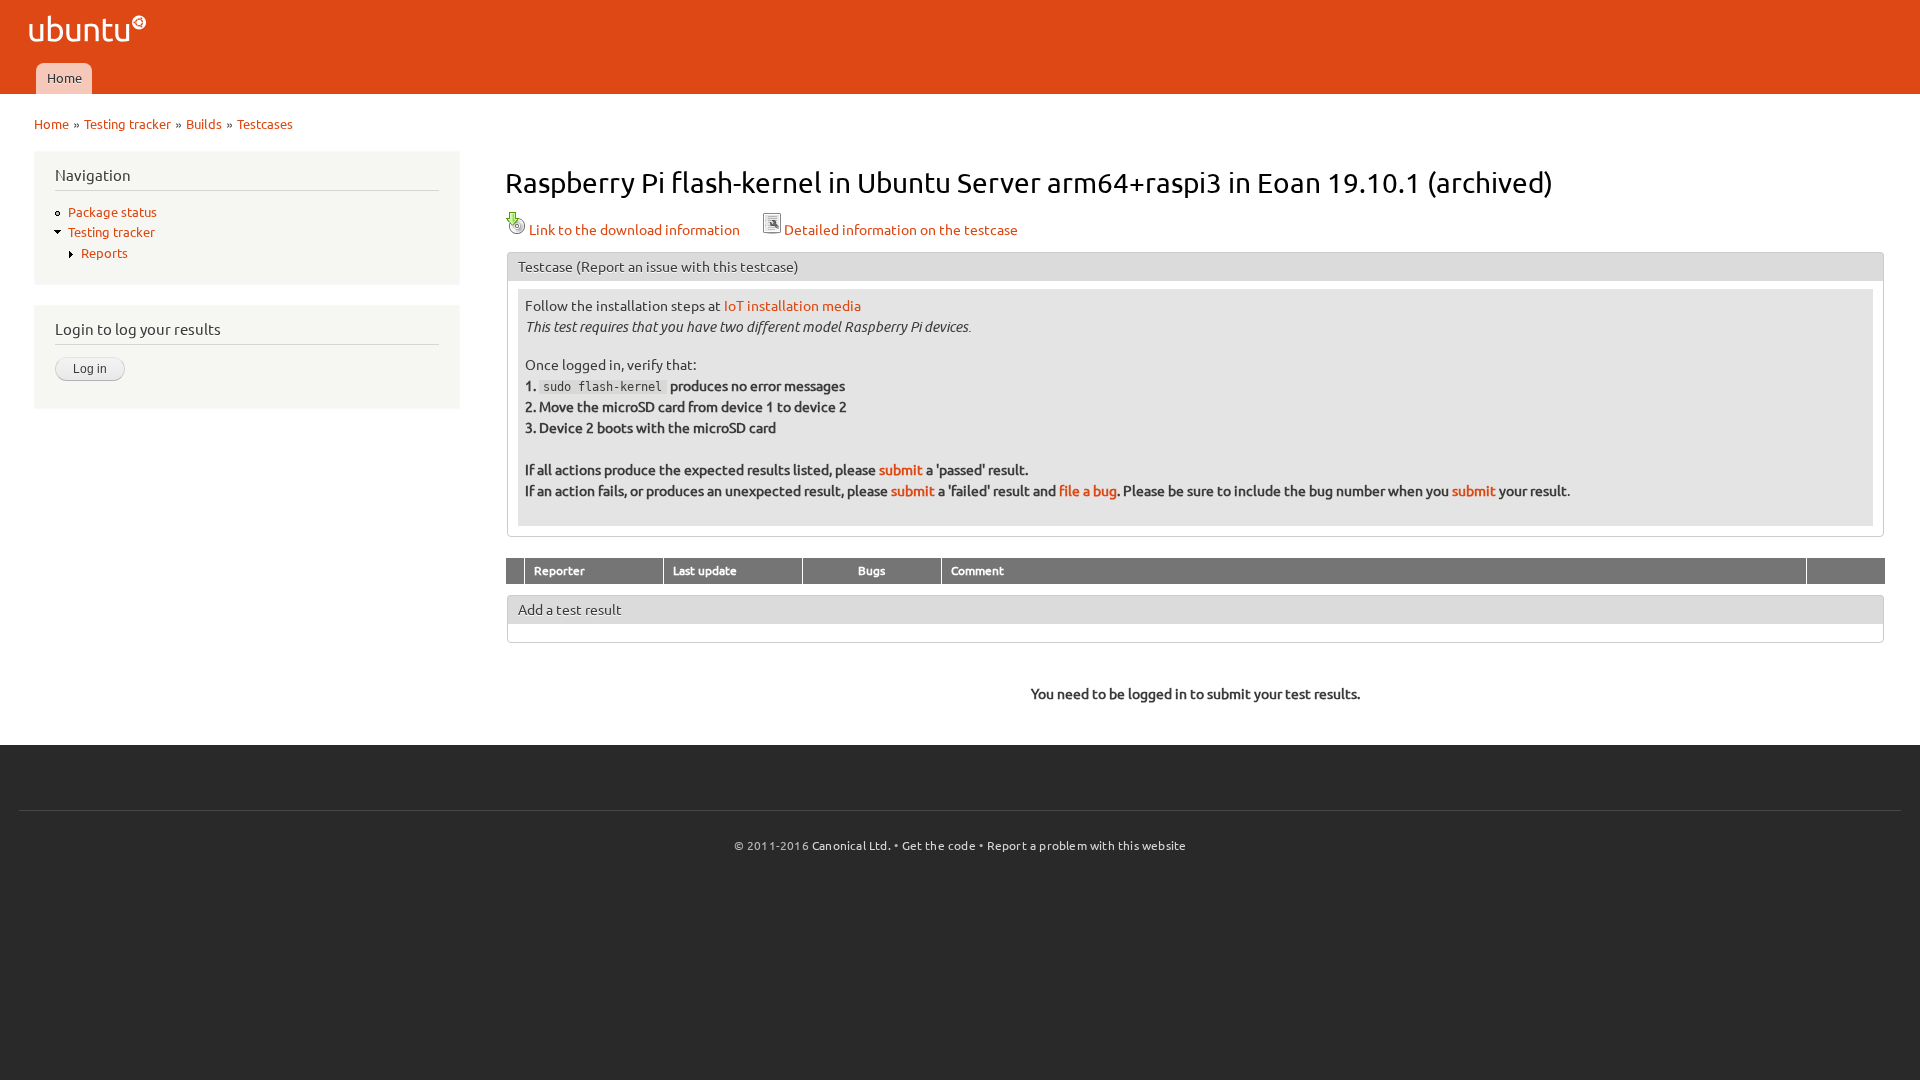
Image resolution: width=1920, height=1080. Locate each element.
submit (901, 470)
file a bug (1088, 491)
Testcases (265, 124)
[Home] (90, 31)
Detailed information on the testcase (901, 230)
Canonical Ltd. (851, 845)
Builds (204, 124)
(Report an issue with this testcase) (687, 267)
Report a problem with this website (1087, 845)
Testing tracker (127, 124)
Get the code (939, 845)
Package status (112, 212)
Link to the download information (634, 230)
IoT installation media (792, 306)
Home (64, 78)
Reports (104, 253)
